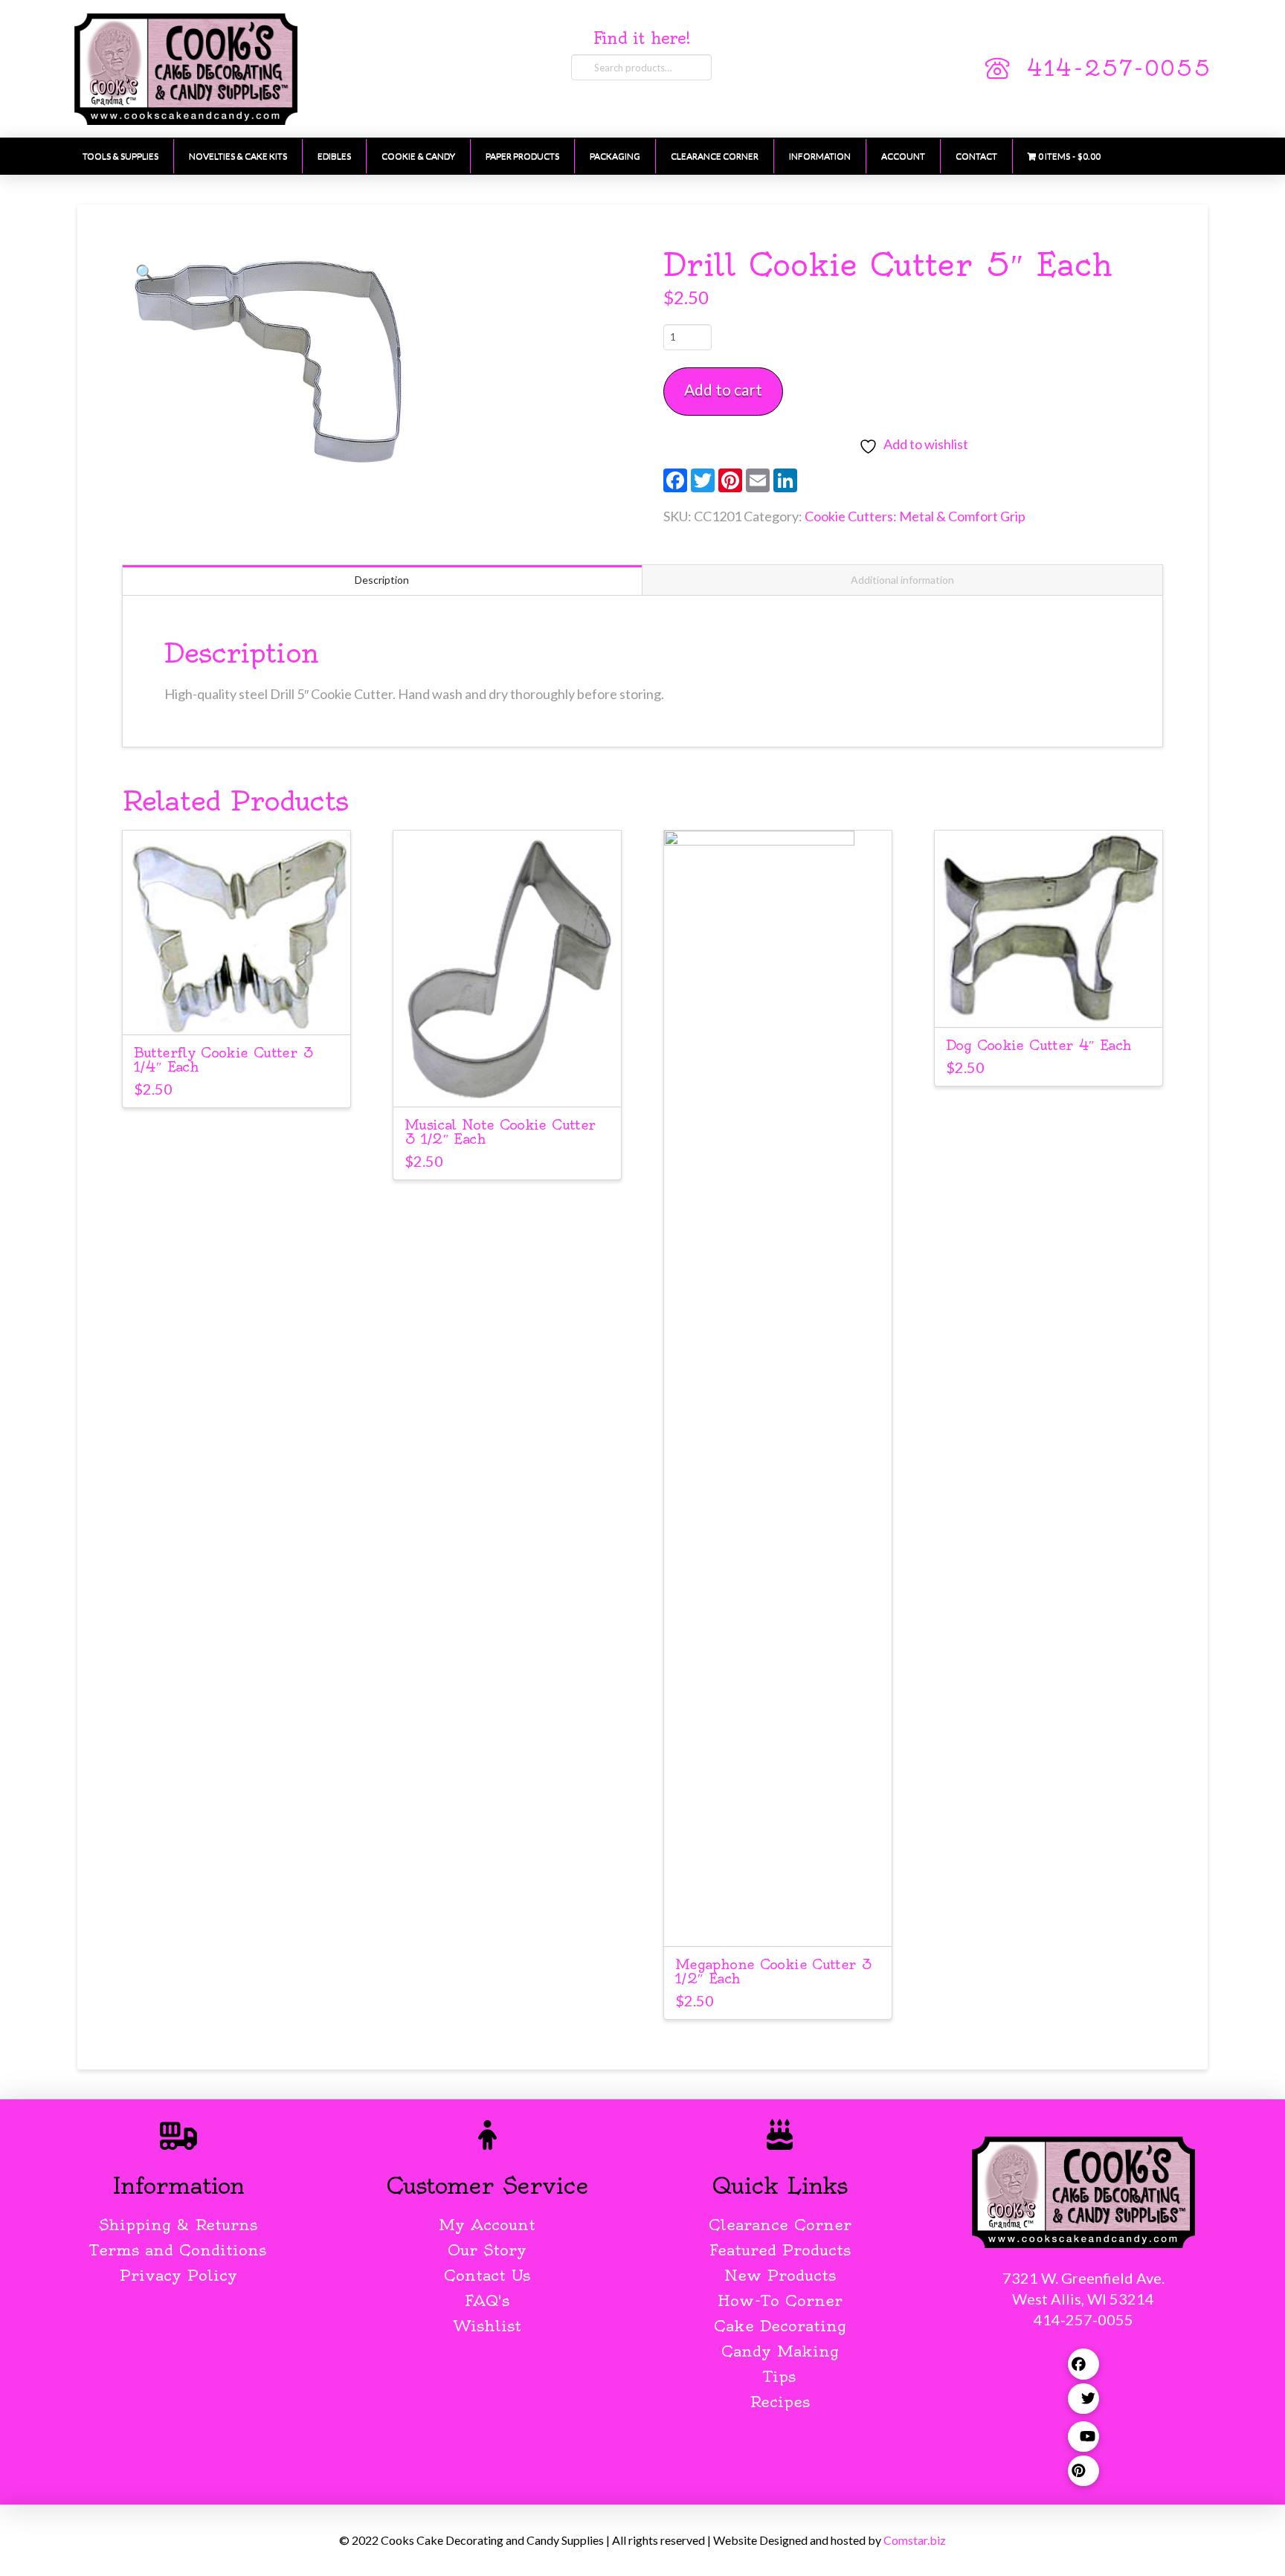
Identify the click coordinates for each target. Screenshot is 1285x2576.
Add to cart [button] (236, 1010)
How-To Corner (780, 2300)
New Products (780, 2275)
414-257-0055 (1118, 68)
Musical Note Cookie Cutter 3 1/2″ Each (500, 1132)
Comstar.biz (915, 2540)
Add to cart (723, 389)
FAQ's (487, 2300)
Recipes (780, 2402)
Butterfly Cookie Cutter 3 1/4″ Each (223, 1060)
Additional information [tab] (902, 580)
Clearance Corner (780, 2225)
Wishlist (487, 2326)
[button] (145, 272)
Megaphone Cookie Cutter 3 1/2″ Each (773, 1971)
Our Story (487, 2250)
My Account (487, 2225)
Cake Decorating (780, 2326)
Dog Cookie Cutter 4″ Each (1038, 1045)
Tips (780, 2376)
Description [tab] (382, 580)
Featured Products (780, 2250)
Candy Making (780, 2351)
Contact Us (487, 2275)
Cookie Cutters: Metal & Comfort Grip (915, 516)
